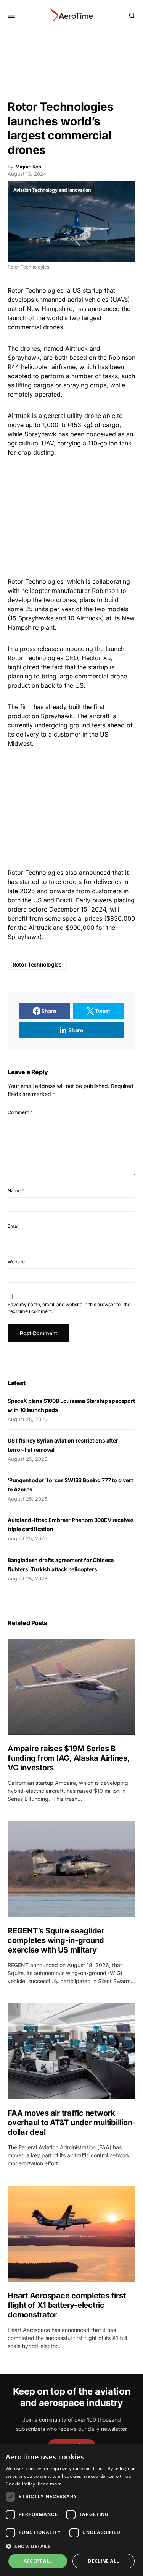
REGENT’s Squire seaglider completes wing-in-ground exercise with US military (56, 1940)
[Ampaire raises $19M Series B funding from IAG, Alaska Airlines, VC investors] (71, 1687)
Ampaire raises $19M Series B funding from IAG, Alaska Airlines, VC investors (69, 1758)
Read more (50, 2484)
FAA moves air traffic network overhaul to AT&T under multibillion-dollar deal (71, 2123)
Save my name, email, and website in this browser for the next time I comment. (69, 1308)
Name (16, 1191)
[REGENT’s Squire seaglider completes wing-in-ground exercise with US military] (71, 1869)
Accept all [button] (38, 2561)
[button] (12, 15)
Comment (20, 1112)
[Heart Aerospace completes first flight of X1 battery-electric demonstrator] (71, 2234)
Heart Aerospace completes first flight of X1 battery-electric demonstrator (67, 2305)
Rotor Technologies (37, 964)
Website (16, 1262)
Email (14, 1226)
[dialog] (71, 2510)
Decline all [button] (104, 2561)
